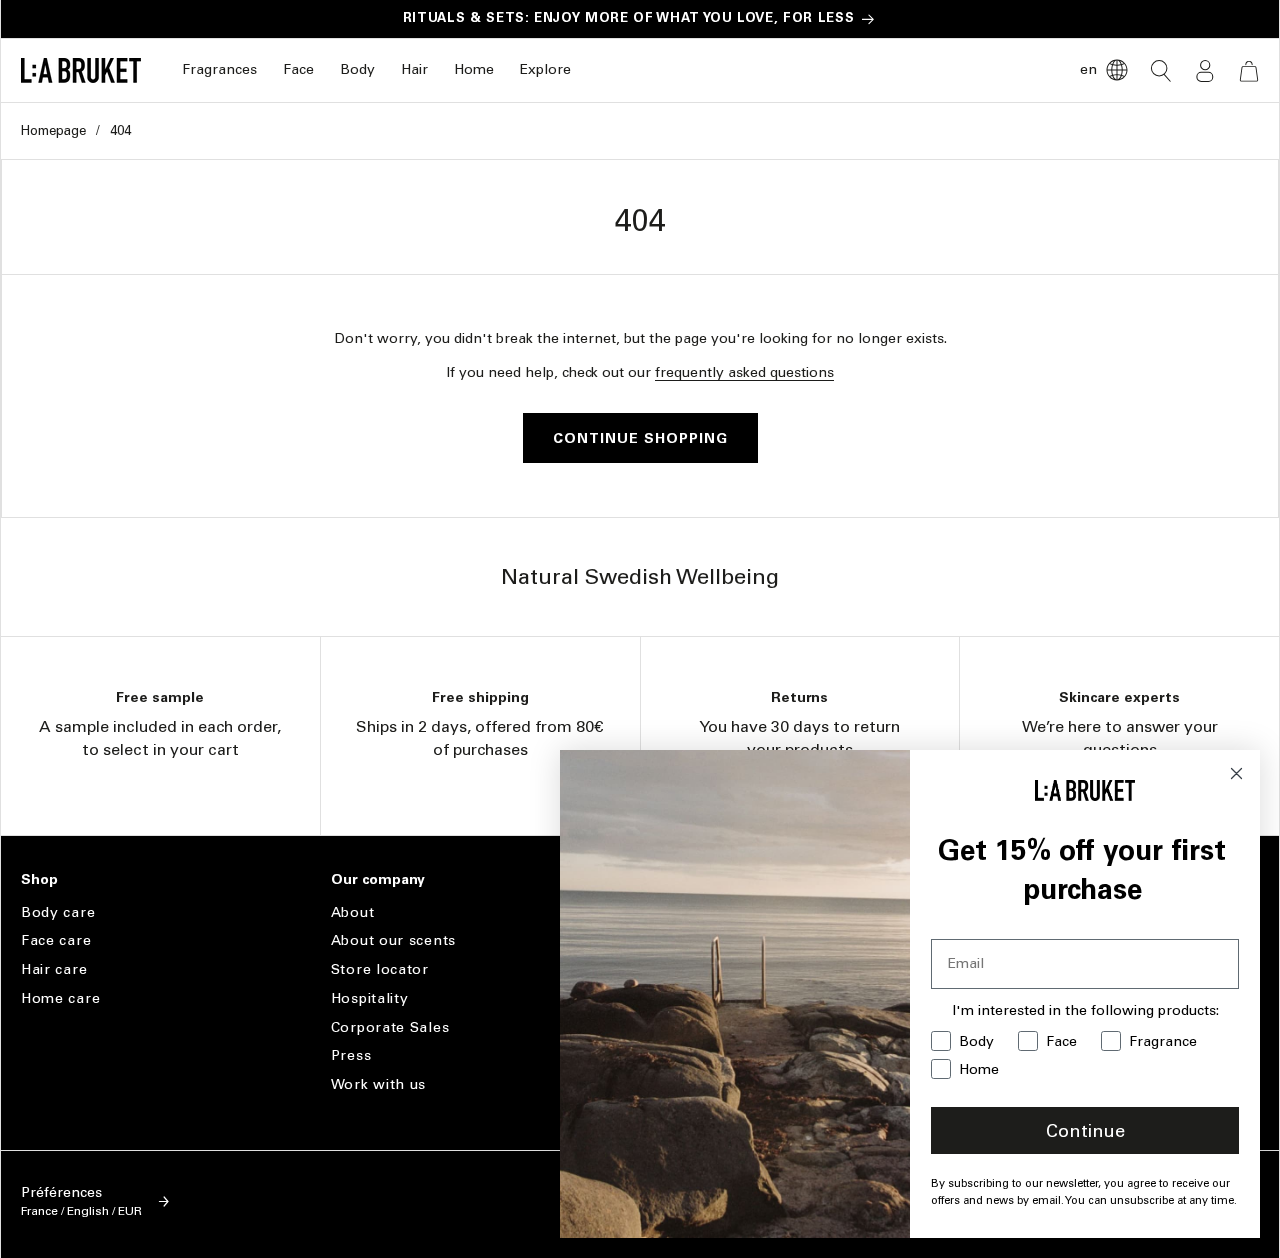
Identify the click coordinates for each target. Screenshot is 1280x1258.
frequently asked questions (744, 372)
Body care (58, 913)
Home (474, 69)
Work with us (378, 1084)
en (1088, 69)
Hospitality (370, 998)
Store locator (380, 969)
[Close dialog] (1236, 773)
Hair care (54, 969)
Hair (414, 69)
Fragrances (219, 69)
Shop (39, 880)
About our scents (393, 940)
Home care (60, 998)
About (353, 913)
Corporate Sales (390, 1027)
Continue (1085, 1131)
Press (351, 1055)
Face (298, 69)
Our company (378, 880)
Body (357, 69)
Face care (56, 940)
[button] (219, 70)
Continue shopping (640, 438)
